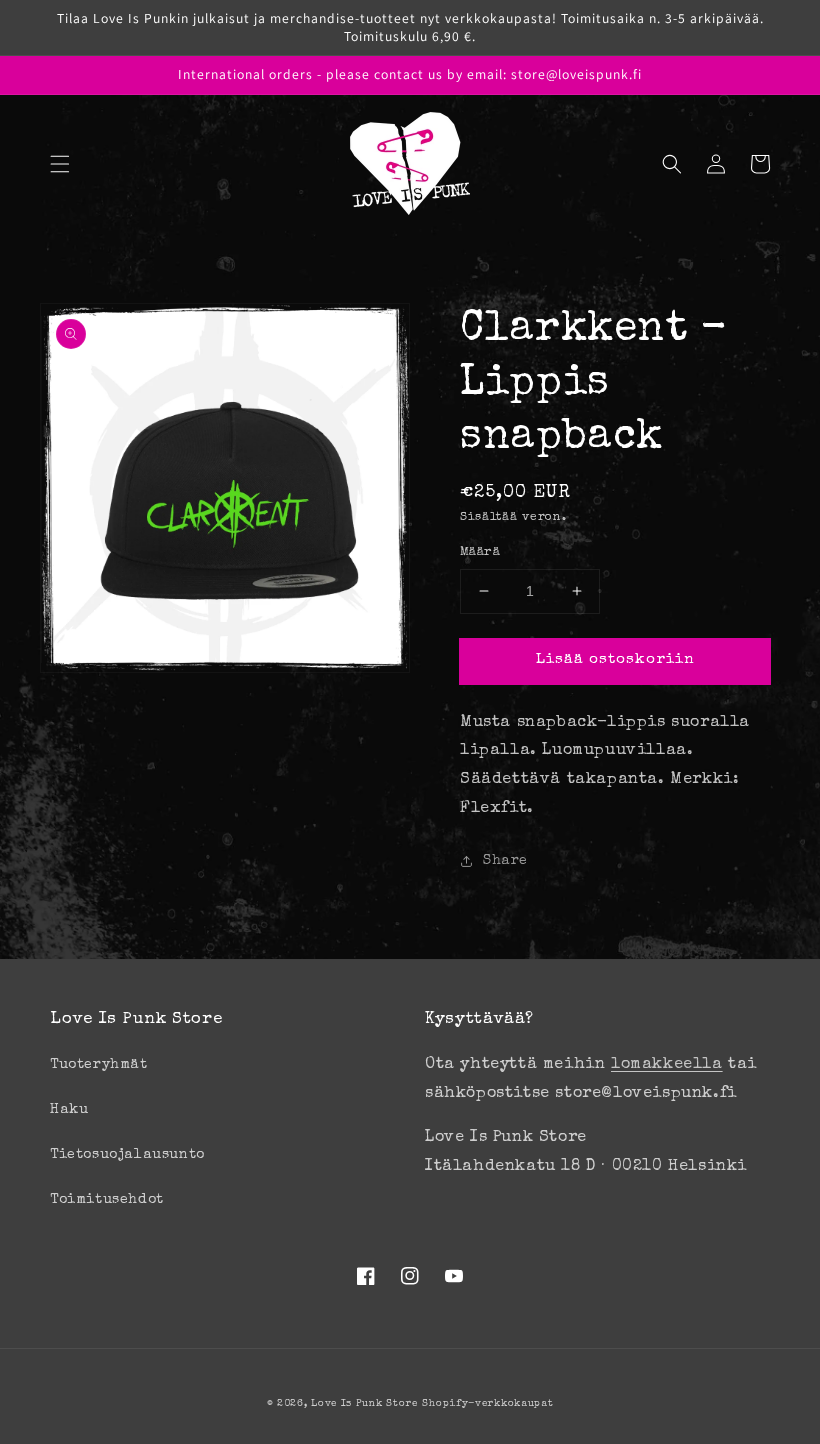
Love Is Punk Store (364, 1404)
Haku (69, 1110)
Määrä (480, 552)
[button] (60, 164)
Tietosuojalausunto (127, 1155)
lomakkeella (667, 1065)
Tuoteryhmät (99, 1065)
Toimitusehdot (107, 1200)
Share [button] (505, 861)
